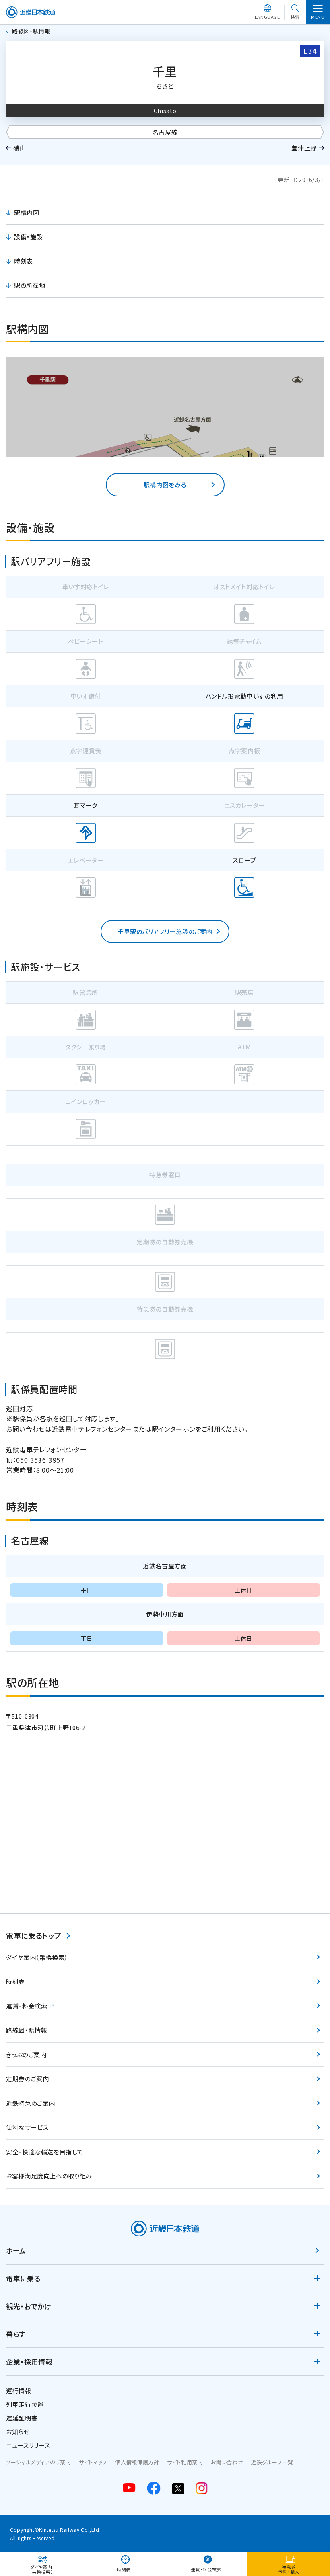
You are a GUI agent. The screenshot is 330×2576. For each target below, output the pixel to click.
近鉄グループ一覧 (272, 2462)
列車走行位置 (25, 2404)
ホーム (16, 2251)
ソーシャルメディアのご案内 (38, 2462)
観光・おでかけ (29, 2306)
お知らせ (18, 2432)
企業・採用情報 (29, 2362)
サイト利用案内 (185, 2462)
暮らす (16, 2334)
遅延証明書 (22, 2418)
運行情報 (19, 2391)
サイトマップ (93, 2462)
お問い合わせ (227, 2462)
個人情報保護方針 (137, 2462)
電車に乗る (23, 2278)
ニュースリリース (28, 2445)
